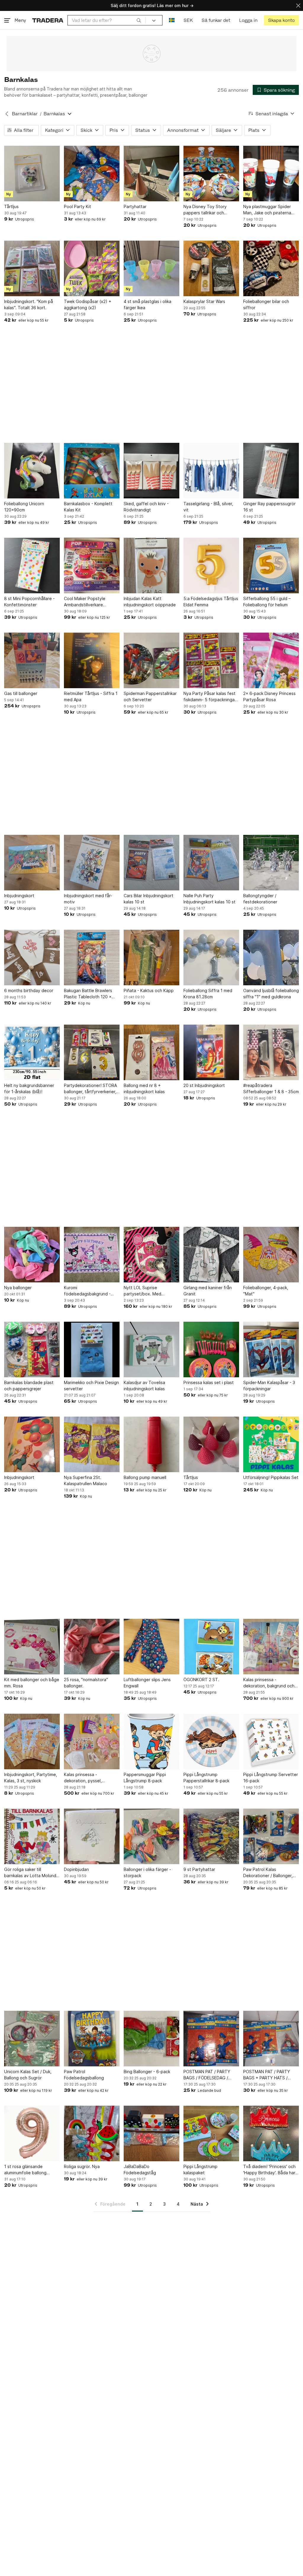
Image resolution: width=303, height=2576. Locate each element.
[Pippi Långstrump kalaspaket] (211, 2133)
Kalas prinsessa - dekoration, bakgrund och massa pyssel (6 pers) (269, 1683)
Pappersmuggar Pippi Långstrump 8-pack (145, 1778)
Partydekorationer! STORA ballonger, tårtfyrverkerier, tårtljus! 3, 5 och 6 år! (90, 1089)
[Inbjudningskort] (32, 863)
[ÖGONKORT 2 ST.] (211, 1647)
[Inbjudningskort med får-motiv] (92, 863)
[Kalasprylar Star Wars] (211, 268)
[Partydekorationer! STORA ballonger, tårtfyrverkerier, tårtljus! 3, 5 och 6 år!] (92, 1052)
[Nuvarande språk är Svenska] (172, 20)
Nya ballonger (18, 1288)
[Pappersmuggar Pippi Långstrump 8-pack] (151, 1741)
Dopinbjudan (76, 1869)
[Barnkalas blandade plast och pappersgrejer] (32, 1349)
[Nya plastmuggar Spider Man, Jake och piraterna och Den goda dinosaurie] (271, 174)
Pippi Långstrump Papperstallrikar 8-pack (206, 1778)
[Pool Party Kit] (92, 174)
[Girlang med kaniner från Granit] (211, 1255)
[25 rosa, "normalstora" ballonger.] (92, 1647)
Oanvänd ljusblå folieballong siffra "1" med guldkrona (271, 994)
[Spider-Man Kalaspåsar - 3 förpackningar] (271, 1349)
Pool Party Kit (78, 206)
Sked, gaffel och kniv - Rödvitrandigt (146, 507)
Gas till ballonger (21, 693)
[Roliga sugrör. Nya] (92, 2133)
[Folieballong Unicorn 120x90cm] (32, 471)
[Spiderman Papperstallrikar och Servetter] (151, 660)
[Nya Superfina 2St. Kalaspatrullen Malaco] (92, 1444)
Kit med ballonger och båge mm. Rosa (32, 1683)
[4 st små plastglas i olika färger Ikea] (151, 268)
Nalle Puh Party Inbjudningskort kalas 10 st (209, 899)
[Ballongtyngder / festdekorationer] (271, 863)
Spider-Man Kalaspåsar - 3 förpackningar (269, 1386)
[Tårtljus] (32, 174)
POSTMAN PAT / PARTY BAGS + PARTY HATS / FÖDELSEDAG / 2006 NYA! (269, 2075)
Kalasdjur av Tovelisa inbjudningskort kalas (144, 1386)
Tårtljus (11, 206)
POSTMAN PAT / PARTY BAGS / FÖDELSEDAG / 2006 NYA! (207, 2075)
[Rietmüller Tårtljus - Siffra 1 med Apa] (92, 660)
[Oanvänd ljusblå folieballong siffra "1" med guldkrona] (271, 958)
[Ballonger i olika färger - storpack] (151, 1836)
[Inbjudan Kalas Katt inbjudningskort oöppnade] (151, 566)
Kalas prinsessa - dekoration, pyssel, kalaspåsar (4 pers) (83, 1778)
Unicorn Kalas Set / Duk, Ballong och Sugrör (28, 2075)
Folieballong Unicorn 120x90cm (24, 507)
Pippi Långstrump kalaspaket (200, 2170)
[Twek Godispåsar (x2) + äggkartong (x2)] (92, 268)
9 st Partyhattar (199, 1869)
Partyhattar (135, 206)
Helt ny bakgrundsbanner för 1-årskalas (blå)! (29, 1088)
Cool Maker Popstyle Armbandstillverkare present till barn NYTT (86, 602)
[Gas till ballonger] (32, 660)
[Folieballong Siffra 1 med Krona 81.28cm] (211, 958)
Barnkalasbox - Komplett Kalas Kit (88, 507)
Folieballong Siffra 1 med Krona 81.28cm (208, 994)
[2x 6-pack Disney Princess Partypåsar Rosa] (271, 660)
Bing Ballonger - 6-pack (147, 2072)
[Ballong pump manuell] (151, 1444)
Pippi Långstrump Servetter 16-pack (271, 1778)
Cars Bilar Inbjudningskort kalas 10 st (149, 899)
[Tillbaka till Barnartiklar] (7, 114)
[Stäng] (298, 5)
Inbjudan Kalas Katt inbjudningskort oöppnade (150, 602)
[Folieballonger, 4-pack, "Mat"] (271, 1255)
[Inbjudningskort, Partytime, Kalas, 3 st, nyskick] (32, 1741)
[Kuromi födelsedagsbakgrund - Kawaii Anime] (92, 1255)
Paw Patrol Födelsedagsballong (84, 2075)
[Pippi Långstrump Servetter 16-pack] (271, 1741)
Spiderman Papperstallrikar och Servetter (150, 696)
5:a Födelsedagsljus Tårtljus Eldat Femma (211, 602)
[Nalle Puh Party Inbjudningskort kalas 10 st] (211, 863)
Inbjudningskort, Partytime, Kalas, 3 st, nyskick (31, 1778)
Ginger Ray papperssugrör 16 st (269, 507)
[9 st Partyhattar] (211, 1836)
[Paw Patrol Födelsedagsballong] (92, 2039)
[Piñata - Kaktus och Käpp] (151, 958)
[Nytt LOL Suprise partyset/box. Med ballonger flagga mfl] (151, 1255)
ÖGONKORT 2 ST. (201, 1680)
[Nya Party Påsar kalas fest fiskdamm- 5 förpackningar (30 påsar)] (211, 660)
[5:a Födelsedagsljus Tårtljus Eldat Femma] (211, 566)
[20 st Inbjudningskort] (211, 1052)
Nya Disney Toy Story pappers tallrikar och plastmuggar (205, 210)
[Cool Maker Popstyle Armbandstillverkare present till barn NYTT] (92, 566)
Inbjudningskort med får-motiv (88, 899)
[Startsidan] (48, 20)
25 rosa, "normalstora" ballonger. (86, 1683)
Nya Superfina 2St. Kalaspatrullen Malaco (86, 1480)
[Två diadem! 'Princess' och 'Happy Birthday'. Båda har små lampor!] (271, 2133)
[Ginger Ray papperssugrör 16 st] (271, 471)
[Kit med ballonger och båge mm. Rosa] (32, 1647)
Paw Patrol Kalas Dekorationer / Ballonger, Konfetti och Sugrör (268, 1873)
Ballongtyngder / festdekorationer (260, 899)
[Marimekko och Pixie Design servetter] (92, 1349)
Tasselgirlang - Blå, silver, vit (208, 507)
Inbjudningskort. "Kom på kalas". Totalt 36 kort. (29, 304)
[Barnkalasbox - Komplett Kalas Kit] (92, 471)
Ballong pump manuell (145, 1477)
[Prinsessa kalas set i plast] (211, 1349)
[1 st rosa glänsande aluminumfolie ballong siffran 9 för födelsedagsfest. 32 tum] (32, 2133)
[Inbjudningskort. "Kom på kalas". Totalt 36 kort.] (32, 268)
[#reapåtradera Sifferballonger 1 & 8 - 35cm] (271, 1052)
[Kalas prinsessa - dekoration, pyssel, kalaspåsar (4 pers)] (92, 1741)
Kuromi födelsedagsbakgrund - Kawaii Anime (87, 1291)
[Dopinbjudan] (92, 1836)
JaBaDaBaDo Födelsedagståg (140, 2170)
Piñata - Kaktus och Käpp (149, 990)
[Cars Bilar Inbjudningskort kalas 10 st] (151, 863)
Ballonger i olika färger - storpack (147, 1872)
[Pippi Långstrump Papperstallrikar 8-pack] (211, 1741)
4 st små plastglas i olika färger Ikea (148, 304)
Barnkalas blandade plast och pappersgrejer (29, 1386)
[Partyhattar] (151, 174)
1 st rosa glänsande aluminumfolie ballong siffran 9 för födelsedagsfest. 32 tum (29, 2170)
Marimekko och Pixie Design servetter (91, 1386)
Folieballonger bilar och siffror (266, 304)
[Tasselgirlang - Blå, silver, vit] (211, 471)
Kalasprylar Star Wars (204, 301)
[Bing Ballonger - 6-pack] (151, 2039)
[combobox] (107, 20)
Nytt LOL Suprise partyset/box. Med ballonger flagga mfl (144, 1291)
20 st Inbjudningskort (204, 1085)
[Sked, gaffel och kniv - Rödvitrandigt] (151, 471)
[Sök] (139, 20)
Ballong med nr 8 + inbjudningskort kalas (144, 1088)
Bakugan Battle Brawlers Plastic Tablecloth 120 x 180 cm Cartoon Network (89, 994)
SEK (188, 20)
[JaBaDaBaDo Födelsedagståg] (151, 2133)
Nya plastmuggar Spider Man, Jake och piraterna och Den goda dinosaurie (268, 210)
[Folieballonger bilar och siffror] (271, 268)
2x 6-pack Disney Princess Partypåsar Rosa (269, 696)
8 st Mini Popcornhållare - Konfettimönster (29, 602)
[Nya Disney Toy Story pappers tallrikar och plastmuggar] (211, 174)
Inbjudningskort (19, 896)
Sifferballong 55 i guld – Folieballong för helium (267, 602)
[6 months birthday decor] (32, 958)
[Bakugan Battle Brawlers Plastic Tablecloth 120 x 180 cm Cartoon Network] (92, 958)
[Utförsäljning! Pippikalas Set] (271, 1444)
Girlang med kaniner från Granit (208, 1291)
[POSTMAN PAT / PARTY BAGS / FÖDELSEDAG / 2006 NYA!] (211, 2039)
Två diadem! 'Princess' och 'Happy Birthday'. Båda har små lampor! (269, 2170)
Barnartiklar (25, 114)
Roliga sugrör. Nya (82, 2166)
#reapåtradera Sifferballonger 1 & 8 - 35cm (271, 1088)
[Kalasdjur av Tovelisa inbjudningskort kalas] (151, 1349)
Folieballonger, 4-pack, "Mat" (266, 1291)
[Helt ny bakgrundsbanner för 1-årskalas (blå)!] (32, 1052)
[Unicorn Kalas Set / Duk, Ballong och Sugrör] (32, 2039)
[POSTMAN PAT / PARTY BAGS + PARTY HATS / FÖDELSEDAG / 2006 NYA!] (271, 2039)
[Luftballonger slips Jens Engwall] (151, 1647)
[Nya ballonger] (32, 1255)
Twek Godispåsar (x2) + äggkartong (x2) (88, 304)
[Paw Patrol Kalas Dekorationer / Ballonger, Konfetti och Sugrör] (271, 1836)
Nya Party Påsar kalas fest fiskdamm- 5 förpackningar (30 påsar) (210, 697)
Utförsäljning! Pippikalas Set (271, 1477)
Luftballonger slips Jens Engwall (147, 1683)
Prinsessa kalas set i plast (209, 1382)
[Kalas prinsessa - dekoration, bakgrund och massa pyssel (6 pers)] (271, 1647)
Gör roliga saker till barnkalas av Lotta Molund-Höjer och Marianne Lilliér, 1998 (31, 1873)
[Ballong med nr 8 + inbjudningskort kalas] (151, 1052)
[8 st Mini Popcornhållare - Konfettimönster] (32, 566)
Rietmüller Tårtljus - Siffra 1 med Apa (91, 696)
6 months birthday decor (29, 990)
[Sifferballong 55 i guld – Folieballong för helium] (271, 566)
